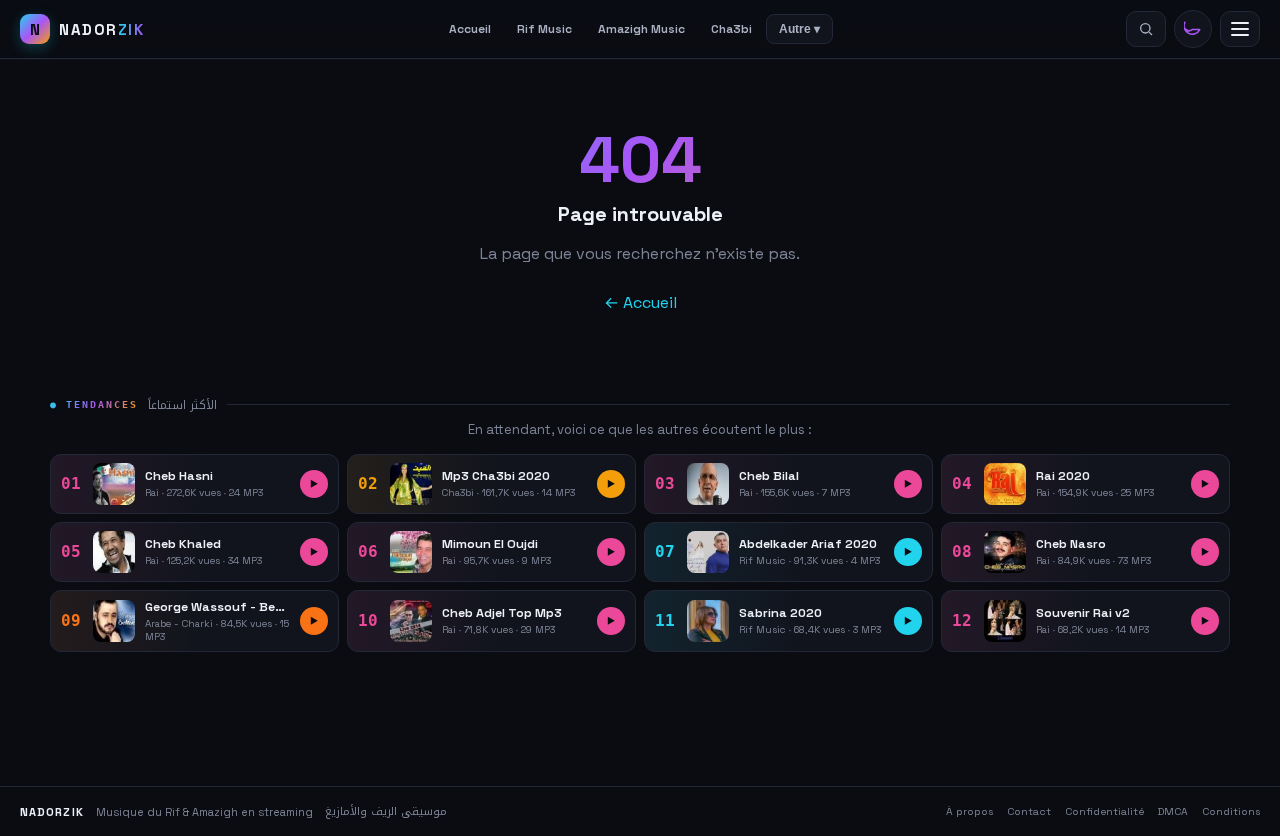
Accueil (470, 29)
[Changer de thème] (1193, 29)
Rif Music (544, 29)
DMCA (1173, 811)
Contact (1029, 811)
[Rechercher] (1146, 29)
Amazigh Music (641, 29)
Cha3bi (731, 29)
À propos (969, 811)
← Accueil (640, 302)
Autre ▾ (799, 29)
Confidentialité (1104, 811)
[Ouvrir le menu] (1240, 29)
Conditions (1231, 811)
